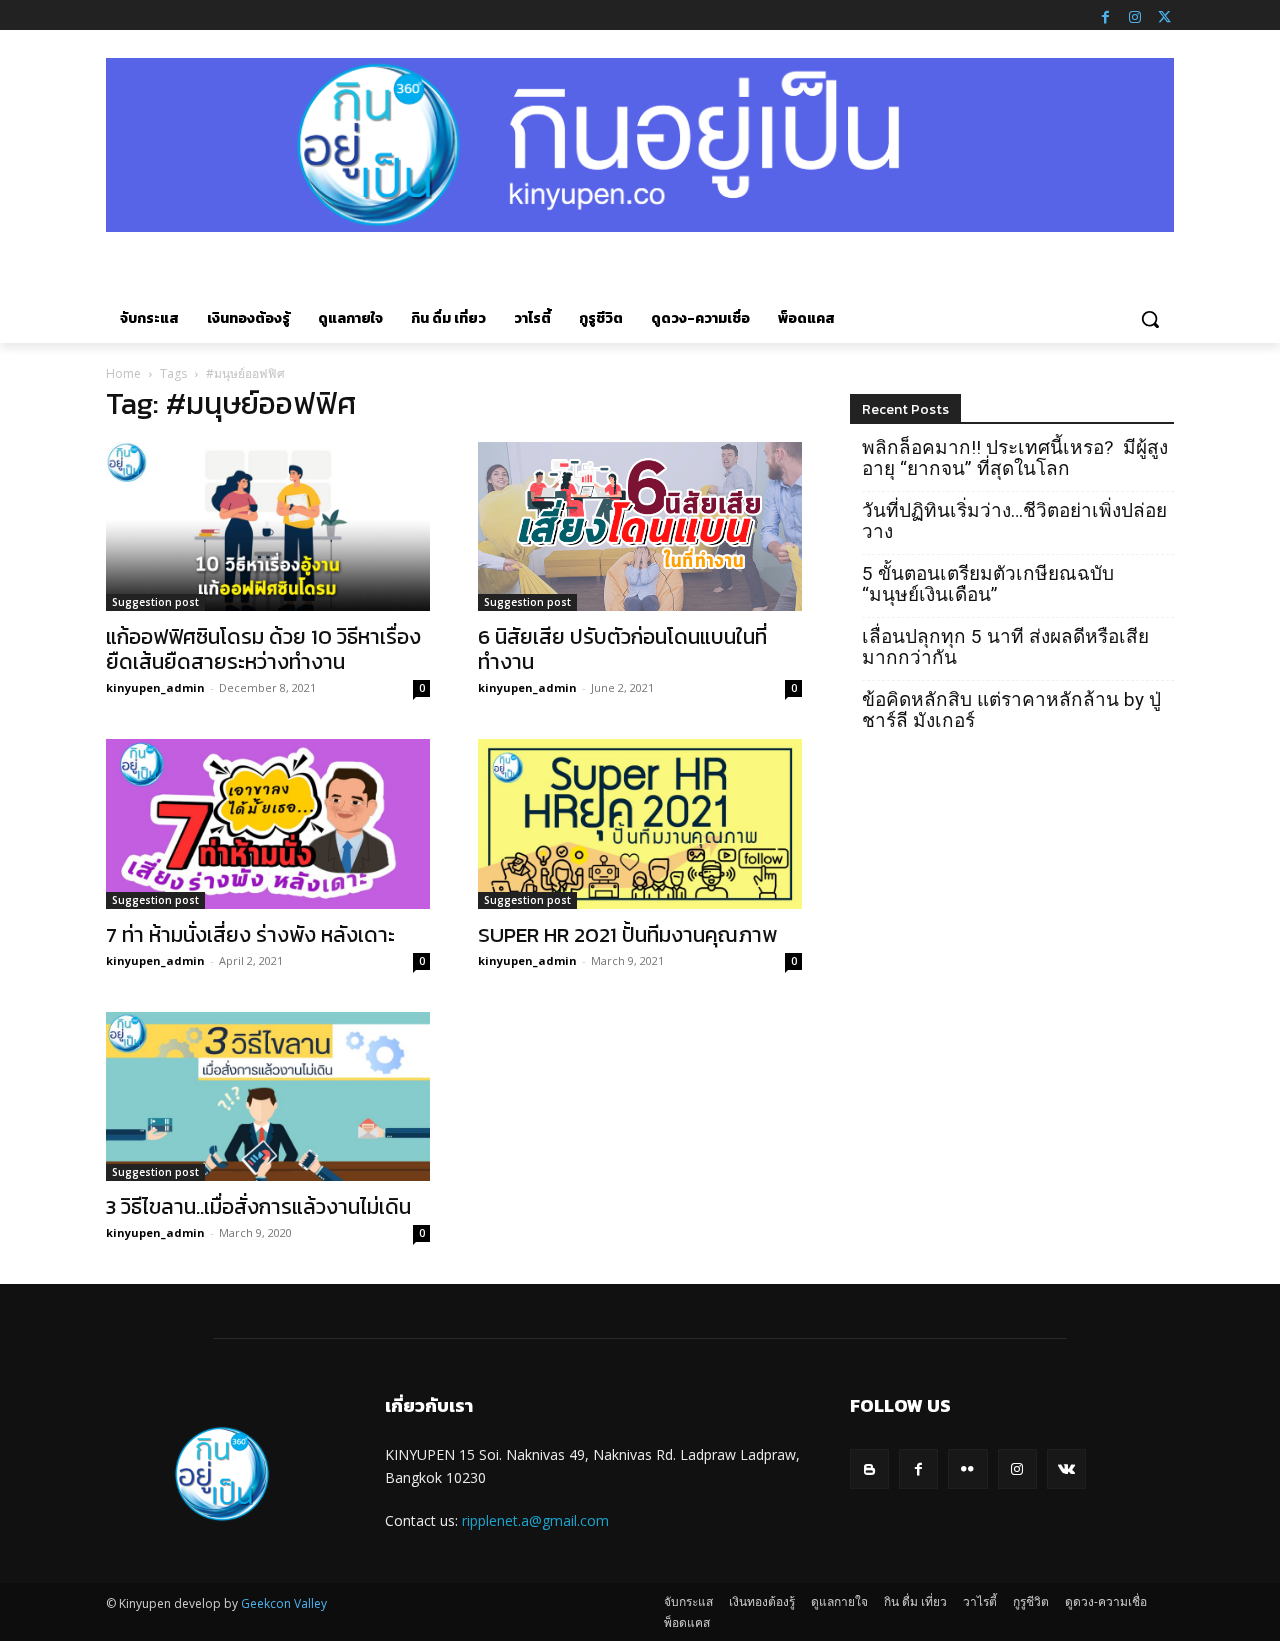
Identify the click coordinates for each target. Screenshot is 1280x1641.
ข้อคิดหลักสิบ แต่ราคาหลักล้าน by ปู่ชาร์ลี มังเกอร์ (1011, 710)
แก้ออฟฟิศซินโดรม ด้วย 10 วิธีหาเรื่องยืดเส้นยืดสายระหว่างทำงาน (263, 649)
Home (123, 373)
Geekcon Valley (284, 1603)
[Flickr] (967, 1468)
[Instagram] (1135, 15)
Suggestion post (155, 602)
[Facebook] (1105, 15)
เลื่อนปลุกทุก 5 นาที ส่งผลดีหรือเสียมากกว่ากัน (1005, 647)
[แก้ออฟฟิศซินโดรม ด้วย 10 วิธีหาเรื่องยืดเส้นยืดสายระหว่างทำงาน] (268, 527)
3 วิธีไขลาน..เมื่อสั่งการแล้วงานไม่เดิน (258, 1206)
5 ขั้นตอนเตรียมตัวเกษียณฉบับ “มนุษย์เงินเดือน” (988, 584)
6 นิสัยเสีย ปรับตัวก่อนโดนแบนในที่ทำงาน (622, 649)
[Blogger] (869, 1468)
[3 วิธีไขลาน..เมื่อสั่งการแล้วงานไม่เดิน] (268, 1097)
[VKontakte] (1066, 1468)
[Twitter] (1164, 15)
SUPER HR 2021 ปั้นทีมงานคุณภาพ (627, 934)
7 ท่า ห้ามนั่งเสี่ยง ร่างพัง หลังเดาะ (250, 934)
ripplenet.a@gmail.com (535, 1520)
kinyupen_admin (155, 687)
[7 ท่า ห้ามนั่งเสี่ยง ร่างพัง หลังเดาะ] (268, 824)
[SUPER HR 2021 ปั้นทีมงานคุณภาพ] (640, 824)
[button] (1150, 319)
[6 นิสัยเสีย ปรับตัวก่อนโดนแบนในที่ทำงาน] (640, 526)
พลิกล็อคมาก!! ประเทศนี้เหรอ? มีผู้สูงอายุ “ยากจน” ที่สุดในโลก (1015, 458)
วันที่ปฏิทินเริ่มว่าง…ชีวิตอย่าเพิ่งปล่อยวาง (1014, 521)
